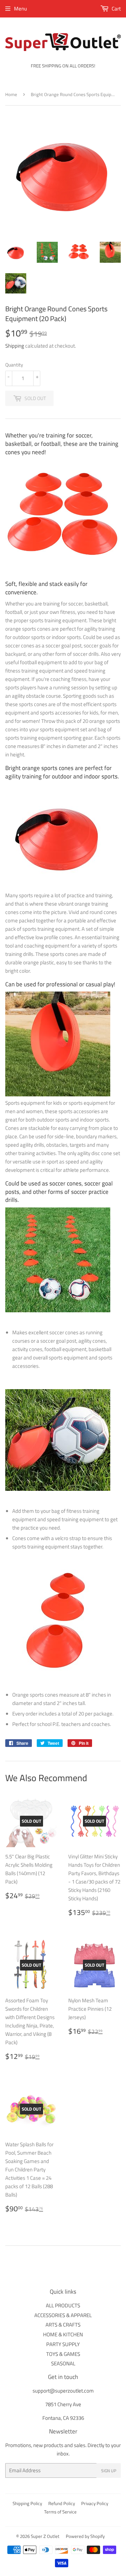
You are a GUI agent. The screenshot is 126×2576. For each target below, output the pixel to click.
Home (11, 94)
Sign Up (109, 2471)
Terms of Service (60, 2512)
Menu (20, 9)
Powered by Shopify (85, 2536)
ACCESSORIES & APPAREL (63, 2315)
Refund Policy (62, 2503)
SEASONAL (63, 2363)
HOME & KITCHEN (63, 2334)
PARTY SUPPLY (63, 2344)
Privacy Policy (95, 2503)
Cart (116, 9)
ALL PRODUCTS (63, 2305)
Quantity (14, 365)
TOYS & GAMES (63, 2354)
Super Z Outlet (45, 2536)
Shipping (15, 346)
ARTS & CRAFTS (63, 2325)
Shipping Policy (27, 2503)
